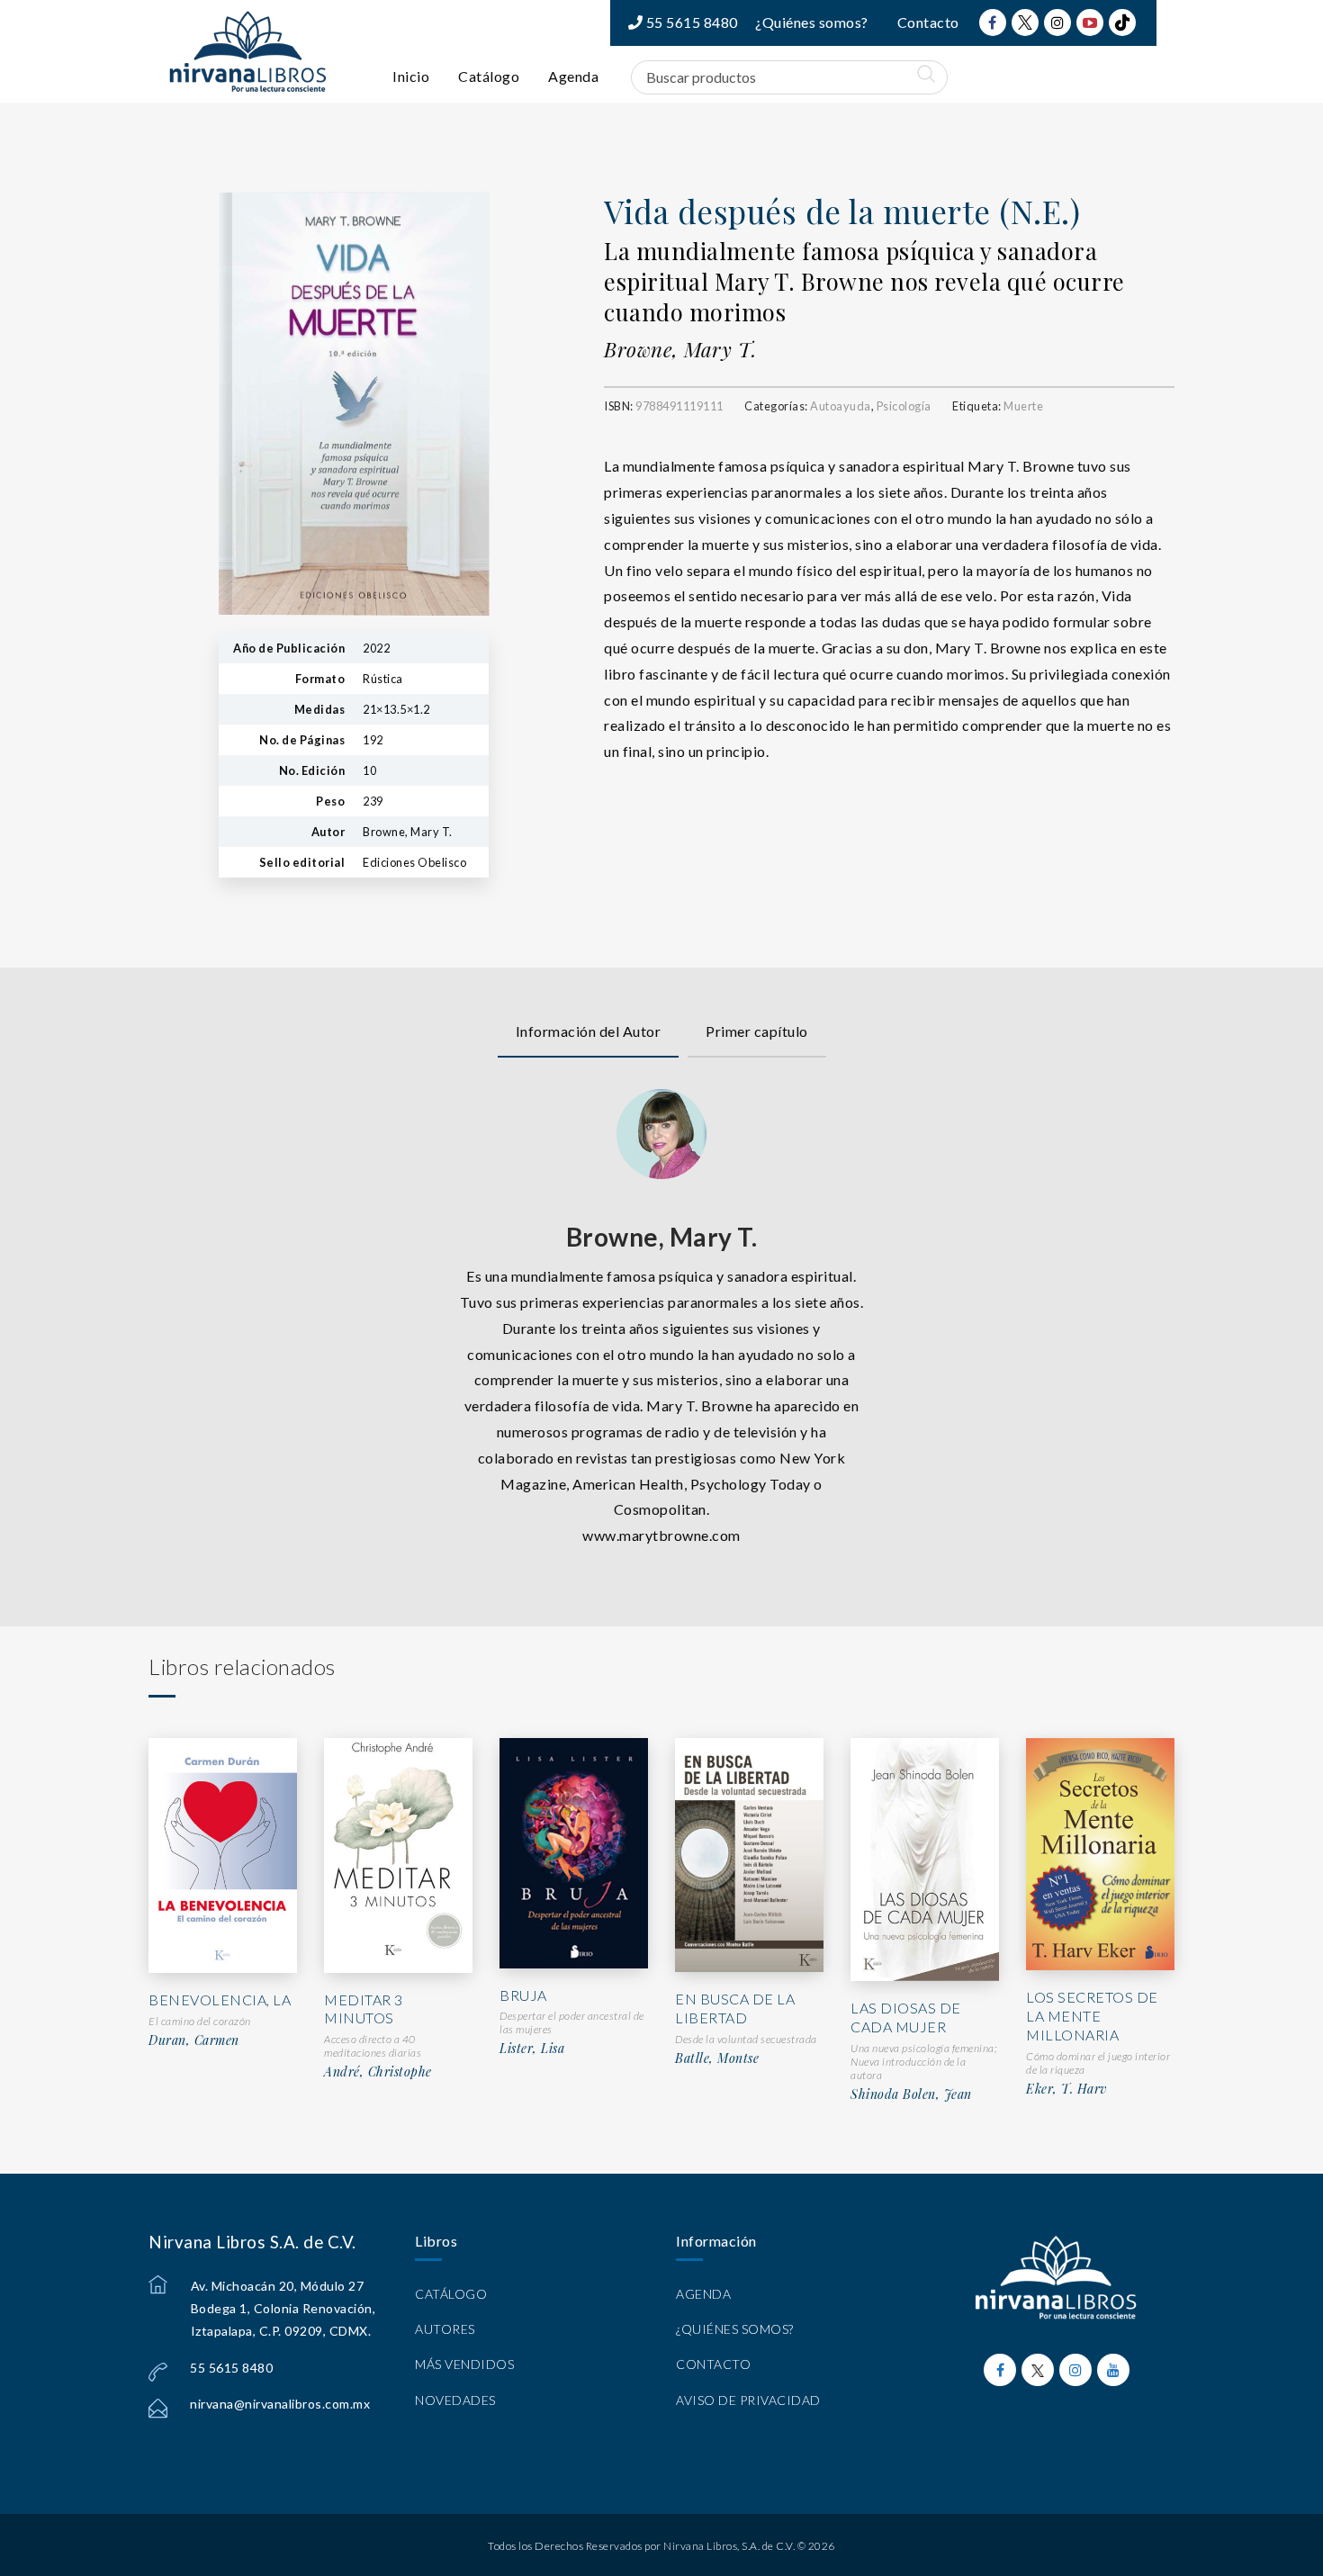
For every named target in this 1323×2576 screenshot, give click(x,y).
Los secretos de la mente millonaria (1092, 2016)
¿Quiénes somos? (812, 22)
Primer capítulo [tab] (757, 1031)
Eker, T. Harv (1066, 2089)
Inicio (411, 76)
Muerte (1023, 406)
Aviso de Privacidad (748, 2400)
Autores (445, 2329)
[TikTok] (1122, 23)
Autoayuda (841, 406)
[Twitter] (1025, 23)
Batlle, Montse (717, 2058)
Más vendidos (464, 2364)
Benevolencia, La (220, 2000)
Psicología (904, 406)
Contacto (928, 22)
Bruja (523, 1995)
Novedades (455, 2400)
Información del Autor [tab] (589, 1031)
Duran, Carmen (194, 2040)
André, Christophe (378, 2072)
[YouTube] (1090, 23)
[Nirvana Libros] (247, 51)
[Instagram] (1057, 23)
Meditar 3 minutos (364, 2009)
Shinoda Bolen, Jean (911, 2094)
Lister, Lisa (532, 2049)
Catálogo (489, 76)
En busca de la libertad (735, 2008)
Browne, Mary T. (680, 349)
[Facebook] (993, 23)
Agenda (573, 76)
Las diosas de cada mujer (906, 2017)
